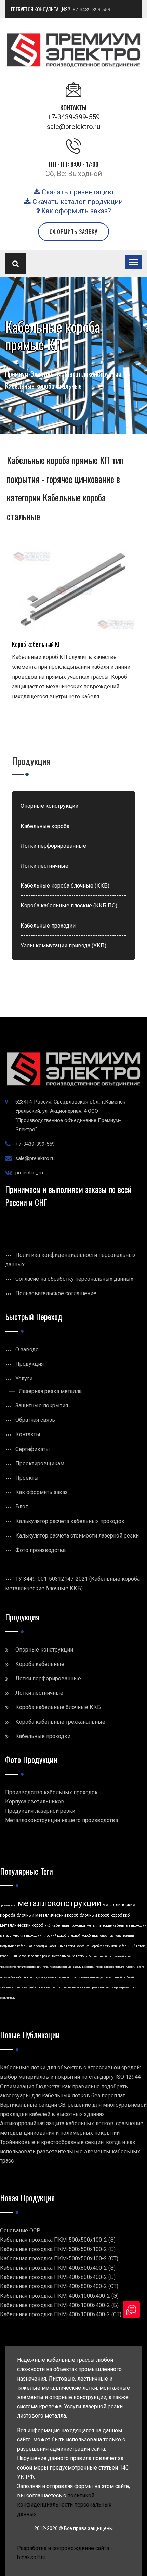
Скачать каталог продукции (77, 202)
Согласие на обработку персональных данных (74, 1279)
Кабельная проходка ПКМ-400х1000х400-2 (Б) (59, 2305)
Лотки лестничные (44, 866)
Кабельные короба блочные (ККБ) (65, 886)
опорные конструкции (117, 1936)
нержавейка (7, 1977)
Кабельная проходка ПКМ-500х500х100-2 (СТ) (59, 2259)
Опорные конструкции (49, 806)
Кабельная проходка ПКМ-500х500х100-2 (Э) (58, 2240)
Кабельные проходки (48, 926)
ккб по (141, 1967)
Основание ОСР (20, 2230)
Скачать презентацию (77, 192)
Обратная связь (35, 1420)
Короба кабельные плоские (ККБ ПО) (69, 906)
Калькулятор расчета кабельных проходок (70, 1521)
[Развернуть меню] (133, 262)
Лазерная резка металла (50, 1391)
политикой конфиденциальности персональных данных (64, 2505)
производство (8, 1905)
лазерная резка (39, 1956)
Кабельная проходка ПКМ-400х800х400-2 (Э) (58, 2268)
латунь (86, 1987)
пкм (95, 1935)
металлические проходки (21, 1935)
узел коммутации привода (88, 1977)
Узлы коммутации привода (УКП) (63, 946)
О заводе (27, 1349)
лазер (48, 1987)
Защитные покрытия (42, 1406)
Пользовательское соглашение (56, 1293)
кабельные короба (97, 1956)
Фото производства (41, 1550)
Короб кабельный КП (37, 644)
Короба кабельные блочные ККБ (58, 1707)
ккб (47, 1925)
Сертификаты (33, 1449)
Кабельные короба (45, 826)
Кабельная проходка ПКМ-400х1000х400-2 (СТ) (61, 2314)
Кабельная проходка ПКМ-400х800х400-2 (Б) (58, 2277)
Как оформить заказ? (75, 211)
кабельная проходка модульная (35, 1977)
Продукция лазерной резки (40, 1811)
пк (70, 1987)
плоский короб (55, 1935)
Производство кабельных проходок (51, 1792)
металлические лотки (68, 1956)
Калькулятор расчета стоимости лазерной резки (77, 1536)
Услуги (24, 1379)
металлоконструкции (59, 1903)
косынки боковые (32, 1987)
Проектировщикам (40, 1463)
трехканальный (100, 1987)
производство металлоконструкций (21, 1967)
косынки (61, 1977)
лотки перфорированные (57, 1967)
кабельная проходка (68, 1925)
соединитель (8, 1998)
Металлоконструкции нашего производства (62, 1820)
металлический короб (22, 1925)
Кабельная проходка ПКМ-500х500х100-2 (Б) (58, 2249)
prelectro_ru (29, 1173)
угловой (117, 1977)
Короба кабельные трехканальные (60, 1722)
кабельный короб (13, 1956)
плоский (131, 1967)
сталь (108, 1977)
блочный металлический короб (48, 1915)
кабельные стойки (84, 1967)
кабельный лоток (131, 1946)
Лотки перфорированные (53, 846)
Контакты (28, 1434)
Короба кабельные (40, 1664)
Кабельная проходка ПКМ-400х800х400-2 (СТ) (59, 2286)
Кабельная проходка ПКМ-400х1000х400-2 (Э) (59, 2296)
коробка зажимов (104, 1946)
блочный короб (95, 1915)
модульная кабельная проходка (24, 1946)
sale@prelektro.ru (73, 127)
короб (80, 1946)
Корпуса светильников (35, 1802)
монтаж (62, 1987)
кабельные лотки (62, 1946)
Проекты (27, 1478)
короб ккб (120, 1915)
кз (88, 1946)
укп (69, 1977)
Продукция (30, 1364)
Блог (22, 1507)
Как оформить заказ (42, 1492)
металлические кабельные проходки (116, 1925)
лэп (54, 1987)
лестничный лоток (120, 1956)
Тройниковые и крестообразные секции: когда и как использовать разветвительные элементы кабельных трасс (70, 2151)
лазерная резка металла (110, 1967)
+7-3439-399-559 (91, 10)
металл (77, 1987)
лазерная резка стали (124, 1987)
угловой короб (79, 1935)
